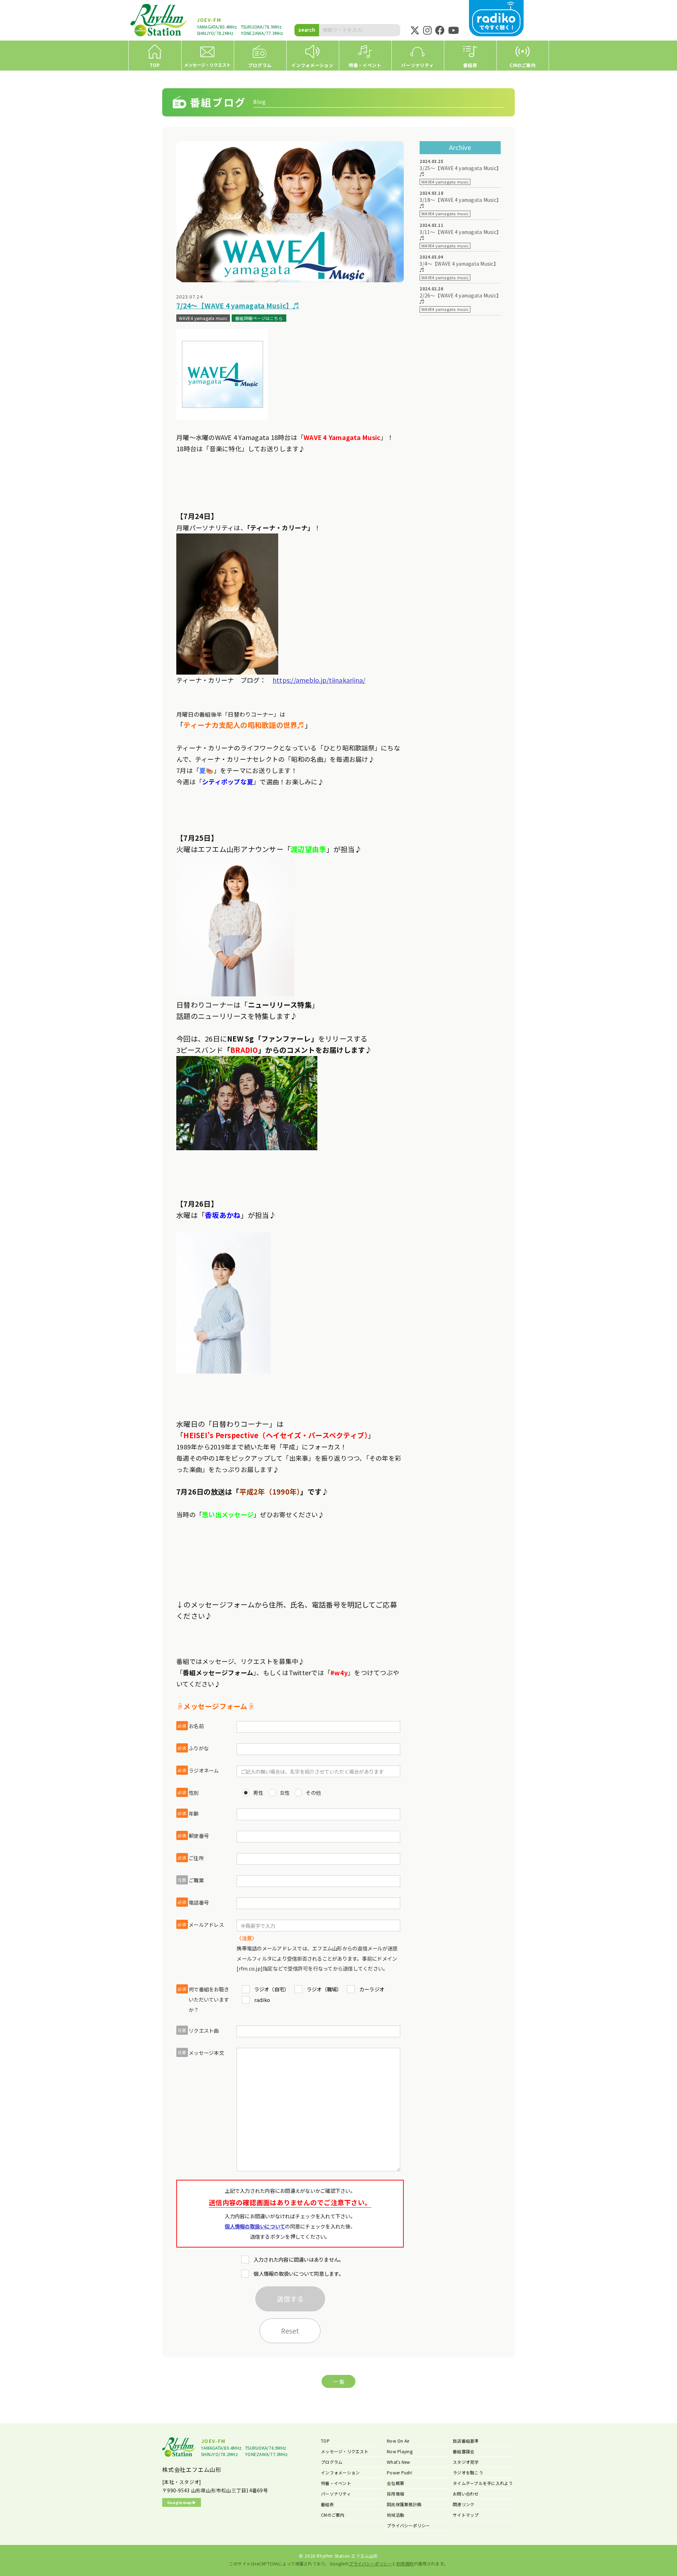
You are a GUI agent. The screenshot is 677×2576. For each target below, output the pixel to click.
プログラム (332, 2462)
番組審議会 (463, 2451)
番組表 (327, 2504)
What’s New (399, 2462)
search (307, 30)
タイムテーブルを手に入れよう (483, 2483)
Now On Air (398, 2441)
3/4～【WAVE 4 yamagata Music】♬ (459, 267)
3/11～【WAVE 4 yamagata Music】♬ (459, 235)
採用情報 (395, 2494)
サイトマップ (466, 2515)
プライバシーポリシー (408, 2525)
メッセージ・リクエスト (345, 2451)
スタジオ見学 (466, 2462)
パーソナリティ (336, 2494)
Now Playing (400, 2451)
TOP (325, 2441)
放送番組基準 (466, 2441)
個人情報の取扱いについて (255, 2226)
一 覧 (338, 2381)
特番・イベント (336, 2483)
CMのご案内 (333, 2515)
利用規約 (405, 2563)
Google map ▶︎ (182, 2502)
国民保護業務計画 (404, 2504)
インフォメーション (340, 2472)
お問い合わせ (466, 2494)
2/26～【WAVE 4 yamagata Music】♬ (459, 298)
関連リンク (463, 2504)
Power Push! (400, 2472)
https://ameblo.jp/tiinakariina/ (319, 680)
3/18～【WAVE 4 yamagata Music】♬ (459, 203)
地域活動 (395, 2515)
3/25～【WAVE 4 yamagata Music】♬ (459, 171)
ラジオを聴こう (468, 2472)
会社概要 (395, 2483)
